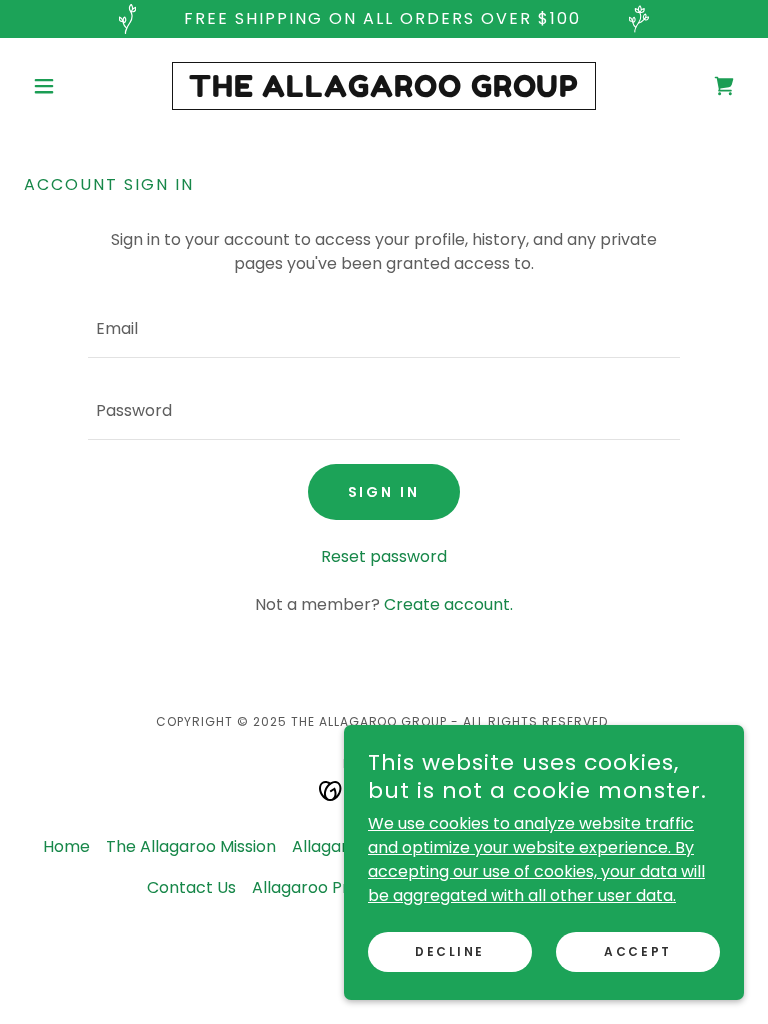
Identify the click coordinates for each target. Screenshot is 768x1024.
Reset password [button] (384, 556)
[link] (384, 91)
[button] (78, 86)
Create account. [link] (448, 604)
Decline (450, 951)
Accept (637, 951)
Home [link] (66, 846)
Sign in (384, 492)
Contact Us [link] (191, 887)
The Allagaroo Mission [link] (191, 846)
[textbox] (384, 329)
